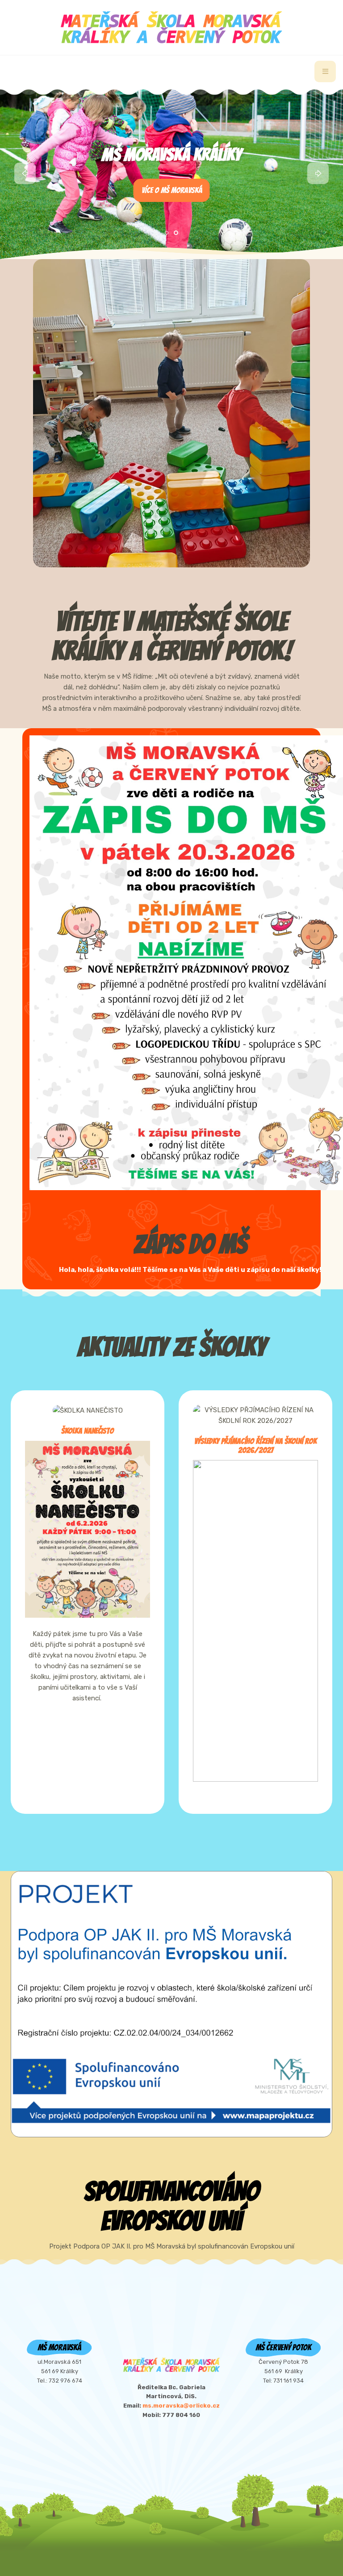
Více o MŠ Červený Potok (172, 190)
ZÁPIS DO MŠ (190, 1244)
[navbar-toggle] (325, 71)
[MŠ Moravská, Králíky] (171, 27)
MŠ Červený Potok (172, 155)
